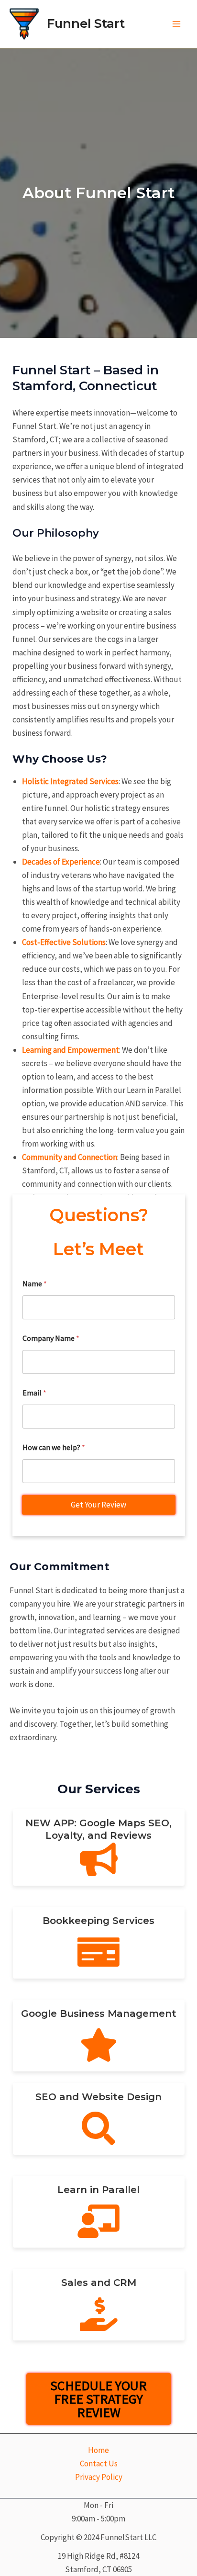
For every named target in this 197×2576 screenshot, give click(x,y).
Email (34, 1393)
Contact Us (99, 2464)
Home (98, 2450)
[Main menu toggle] (177, 24)
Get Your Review (98, 1505)
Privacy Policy (99, 2477)
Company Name (51, 1338)
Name (35, 1284)
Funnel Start (86, 23)
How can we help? (54, 1447)
